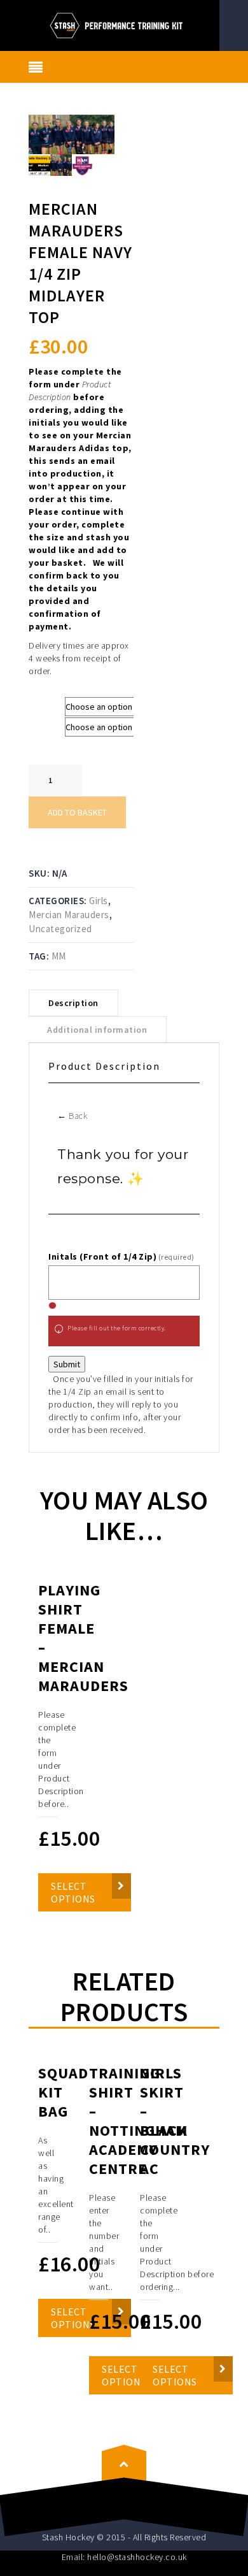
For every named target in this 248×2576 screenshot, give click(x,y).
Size (40, 703)
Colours (47, 723)
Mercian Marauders (69, 915)
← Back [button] (72, 1116)
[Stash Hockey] (124, 24)
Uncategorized (60, 929)
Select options (73, 1892)
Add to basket (77, 812)
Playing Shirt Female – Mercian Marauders (83, 1638)
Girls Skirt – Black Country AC (175, 2121)
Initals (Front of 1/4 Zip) (121, 1256)
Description (73, 1003)
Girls (99, 901)
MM (59, 956)
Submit (67, 1364)
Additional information (97, 1030)
